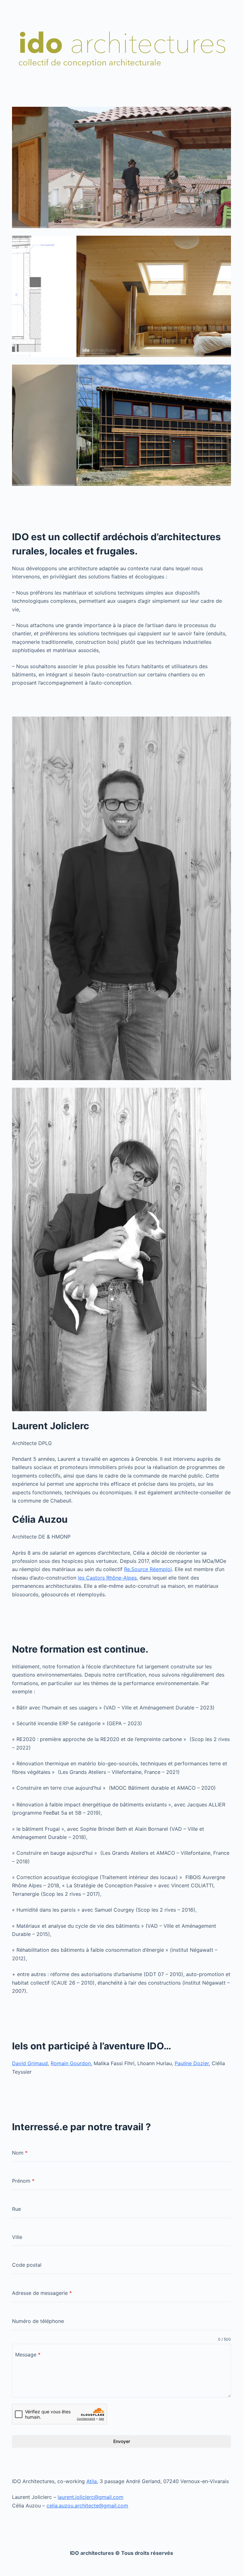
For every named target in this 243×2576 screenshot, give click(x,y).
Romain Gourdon (71, 2063)
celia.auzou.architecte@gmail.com (87, 2506)
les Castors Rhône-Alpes (107, 1578)
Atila (92, 2481)
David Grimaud (30, 2063)
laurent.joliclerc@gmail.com (90, 2497)
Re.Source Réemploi (148, 1569)
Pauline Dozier (192, 2063)
